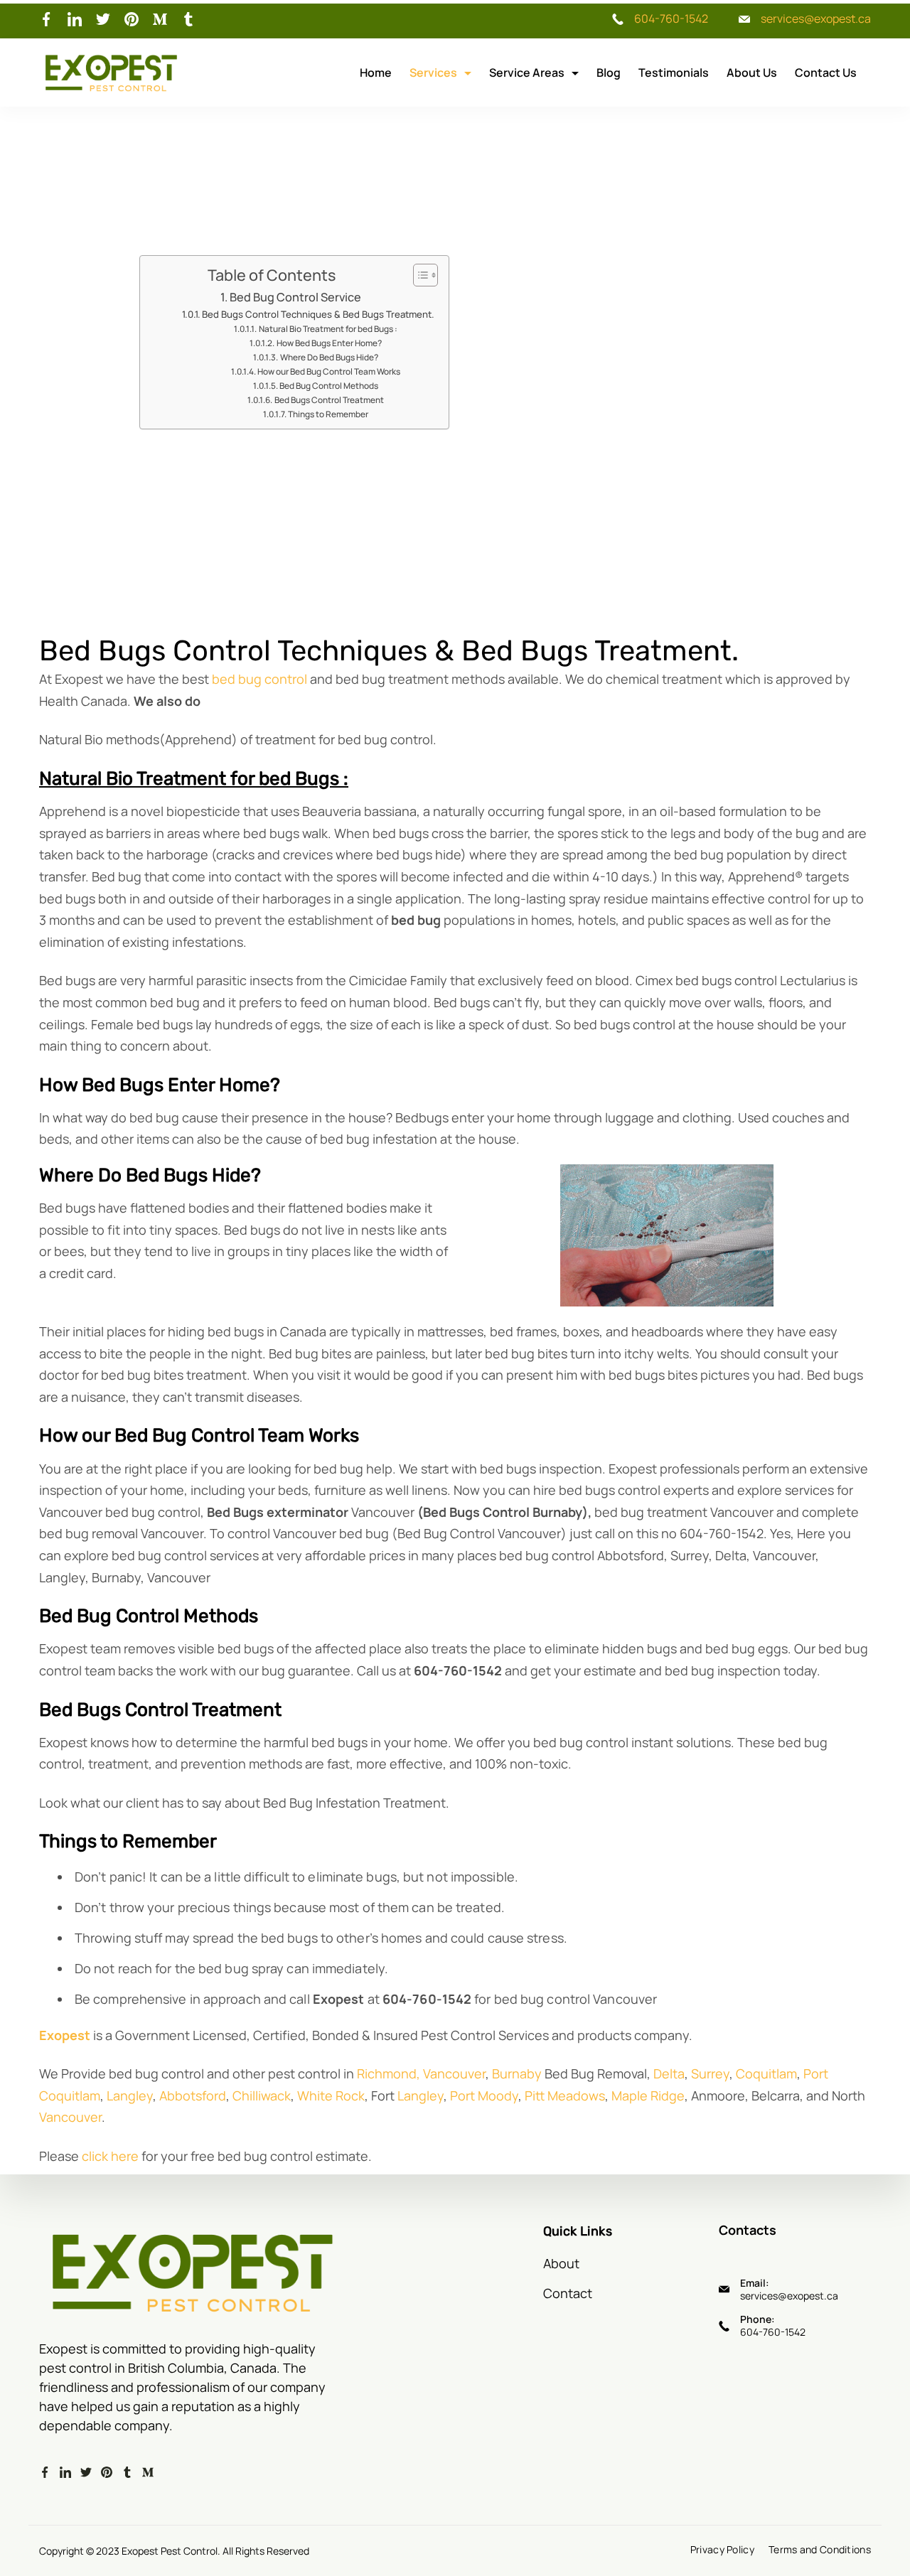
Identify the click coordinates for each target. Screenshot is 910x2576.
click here (110, 2156)
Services (433, 73)
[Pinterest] (132, 19)
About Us (752, 73)
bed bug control (259, 679)
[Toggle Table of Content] (418, 275)
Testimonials (674, 73)
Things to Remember (328, 414)
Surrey (710, 2073)
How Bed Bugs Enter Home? (329, 343)
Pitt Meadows (565, 2095)
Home (376, 73)
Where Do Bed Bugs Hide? (329, 357)
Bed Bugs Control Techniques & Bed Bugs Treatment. (318, 314)
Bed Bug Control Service (295, 297)
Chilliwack (262, 2095)
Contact (568, 2293)
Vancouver (454, 2073)
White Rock (331, 2095)
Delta (669, 2073)
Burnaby (517, 2073)
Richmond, (389, 2073)
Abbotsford (193, 2095)
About (561, 2263)
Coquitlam (766, 2073)
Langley (130, 2095)
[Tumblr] (188, 19)
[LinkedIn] (75, 19)
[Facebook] (46, 19)
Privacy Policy (722, 2550)
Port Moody (484, 2095)
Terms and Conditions (820, 2550)
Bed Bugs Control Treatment (329, 400)
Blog (609, 73)
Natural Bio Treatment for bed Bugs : (328, 329)
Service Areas (527, 73)
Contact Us (826, 73)
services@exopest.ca (816, 18)
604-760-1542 (671, 18)
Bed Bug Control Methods (329, 386)
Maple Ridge (648, 2095)
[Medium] (160, 19)
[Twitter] (103, 19)
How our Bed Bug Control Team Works (329, 371)
